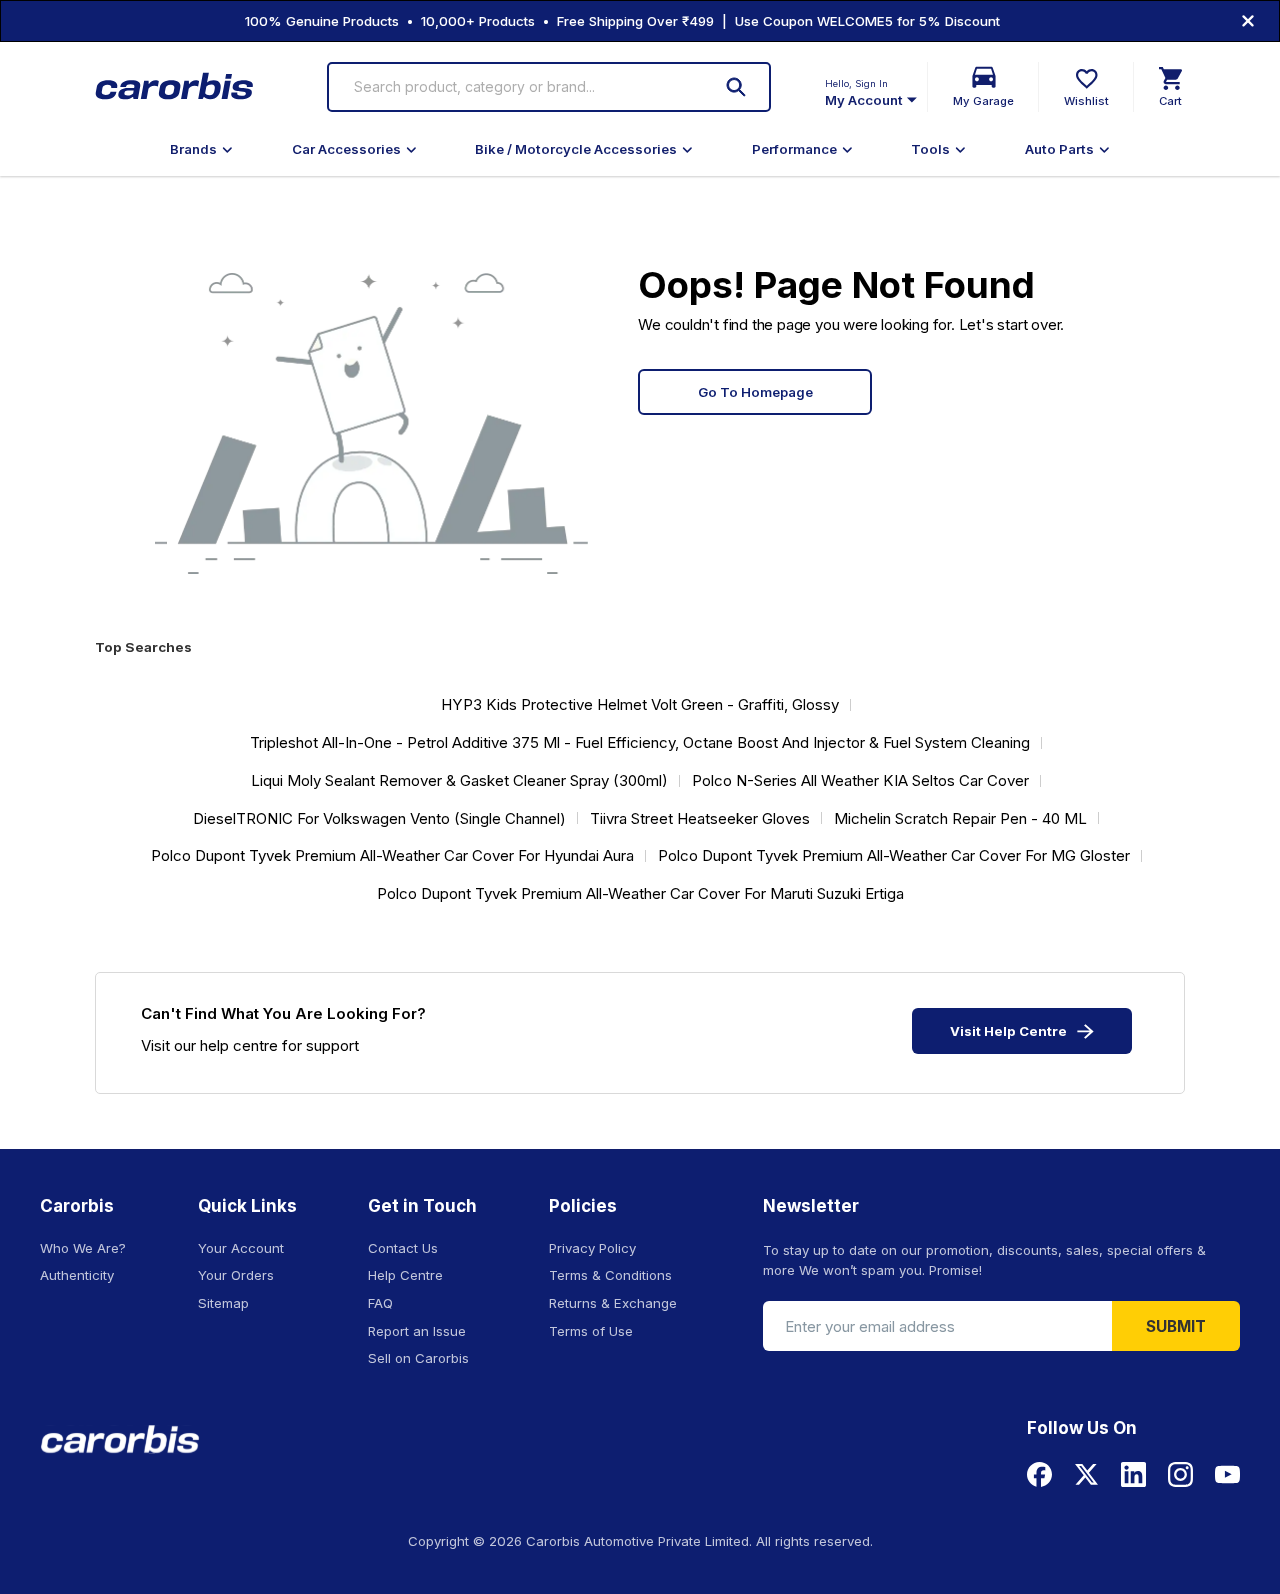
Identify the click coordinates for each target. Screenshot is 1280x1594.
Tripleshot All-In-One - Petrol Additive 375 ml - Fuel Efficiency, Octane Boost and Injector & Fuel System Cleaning (640, 742)
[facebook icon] (1039, 1474)
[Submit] (736, 87)
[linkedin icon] (1133, 1474)
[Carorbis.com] (175, 87)
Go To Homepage (755, 392)
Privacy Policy (592, 1248)
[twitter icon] (1086, 1474)
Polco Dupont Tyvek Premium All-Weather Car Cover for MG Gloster (894, 855)
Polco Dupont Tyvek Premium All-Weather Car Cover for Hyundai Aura (392, 855)
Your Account (241, 1248)
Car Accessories (346, 149)
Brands (193, 149)
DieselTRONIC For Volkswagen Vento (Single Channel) (379, 818)
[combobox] (523, 87)
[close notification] (1248, 21)
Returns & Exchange (613, 1303)
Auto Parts (1059, 149)
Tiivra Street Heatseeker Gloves (700, 818)
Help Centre (405, 1275)
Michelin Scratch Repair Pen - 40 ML (960, 818)
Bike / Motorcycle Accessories (576, 149)
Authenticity (77, 1275)
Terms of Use (591, 1331)
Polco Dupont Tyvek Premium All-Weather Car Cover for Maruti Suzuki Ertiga (640, 893)
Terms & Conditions (610, 1275)
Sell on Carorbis (418, 1358)
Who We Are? (83, 1248)
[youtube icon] (1227, 1474)
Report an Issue (417, 1331)
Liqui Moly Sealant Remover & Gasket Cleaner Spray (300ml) (459, 780)
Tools (930, 149)
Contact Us (403, 1248)
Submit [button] (1176, 1326)
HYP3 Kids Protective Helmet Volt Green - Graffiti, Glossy (640, 704)
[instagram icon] (1180, 1474)
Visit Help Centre (1008, 1031)
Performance (794, 149)
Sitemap (223, 1303)
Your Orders (236, 1275)
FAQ (380, 1303)
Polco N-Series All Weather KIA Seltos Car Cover (860, 780)
